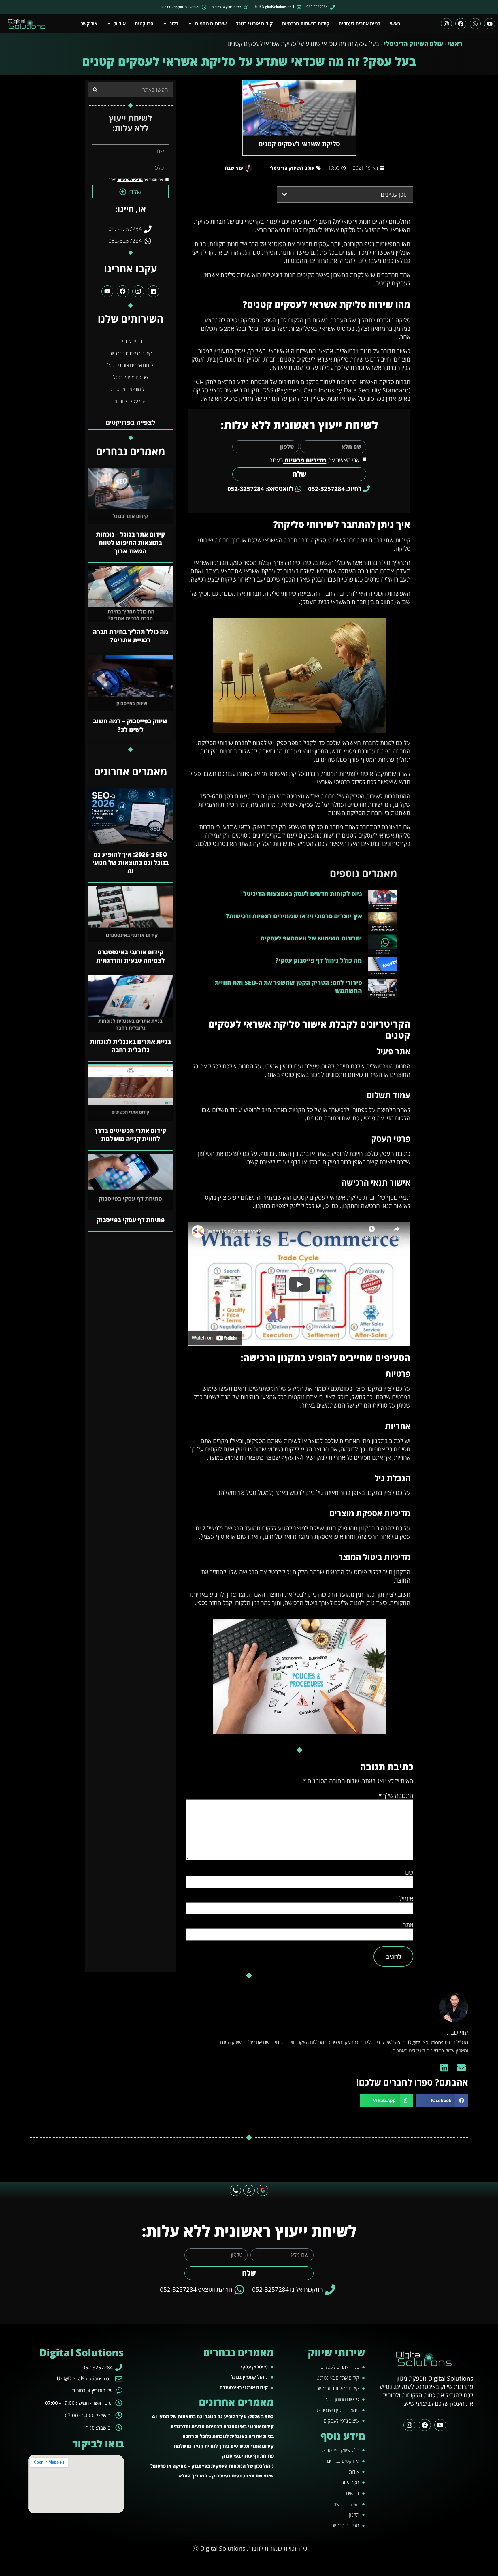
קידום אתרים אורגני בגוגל (130, 365)
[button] (284, 194)
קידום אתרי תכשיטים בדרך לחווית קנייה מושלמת (130, 1135)
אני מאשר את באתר (315, 460)
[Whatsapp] (475, 24)
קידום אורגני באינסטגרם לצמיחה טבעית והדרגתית (131, 956)
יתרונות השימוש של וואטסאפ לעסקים (311, 938)
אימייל (406, 1899)
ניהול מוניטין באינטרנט (130, 389)
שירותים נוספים (211, 24)
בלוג (174, 24)
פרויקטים (144, 24)
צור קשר (89, 24)
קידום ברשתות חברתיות (306, 24)
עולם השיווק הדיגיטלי (413, 44)
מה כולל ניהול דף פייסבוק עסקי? (319, 960)
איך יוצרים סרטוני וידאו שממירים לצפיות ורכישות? (294, 916)
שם (409, 1872)
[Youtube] (490, 24)
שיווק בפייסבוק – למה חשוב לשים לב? (130, 725)
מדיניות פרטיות (305, 460)
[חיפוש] (95, 90)
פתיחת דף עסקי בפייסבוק (131, 1220)
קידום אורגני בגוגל (254, 24)
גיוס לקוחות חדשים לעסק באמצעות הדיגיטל (303, 894)
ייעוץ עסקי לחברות (130, 401)
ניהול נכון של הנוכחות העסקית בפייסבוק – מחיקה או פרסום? (212, 2466)
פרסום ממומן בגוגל (131, 377)
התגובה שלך (396, 1796)
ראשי (395, 24)
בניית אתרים (131, 341)
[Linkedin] (153, 291)
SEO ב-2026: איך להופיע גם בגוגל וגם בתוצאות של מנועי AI (130, 863)
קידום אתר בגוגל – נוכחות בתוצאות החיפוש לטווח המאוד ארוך (131, 543)
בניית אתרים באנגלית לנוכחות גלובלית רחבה (130, 1046)
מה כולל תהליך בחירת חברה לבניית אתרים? (131, 636)
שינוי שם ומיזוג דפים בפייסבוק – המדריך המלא (226, 2476)
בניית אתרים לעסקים (360, 24)
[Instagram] (446, 24)
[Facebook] (461, 24)
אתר (408, 1925)
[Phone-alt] (235, 2191)
